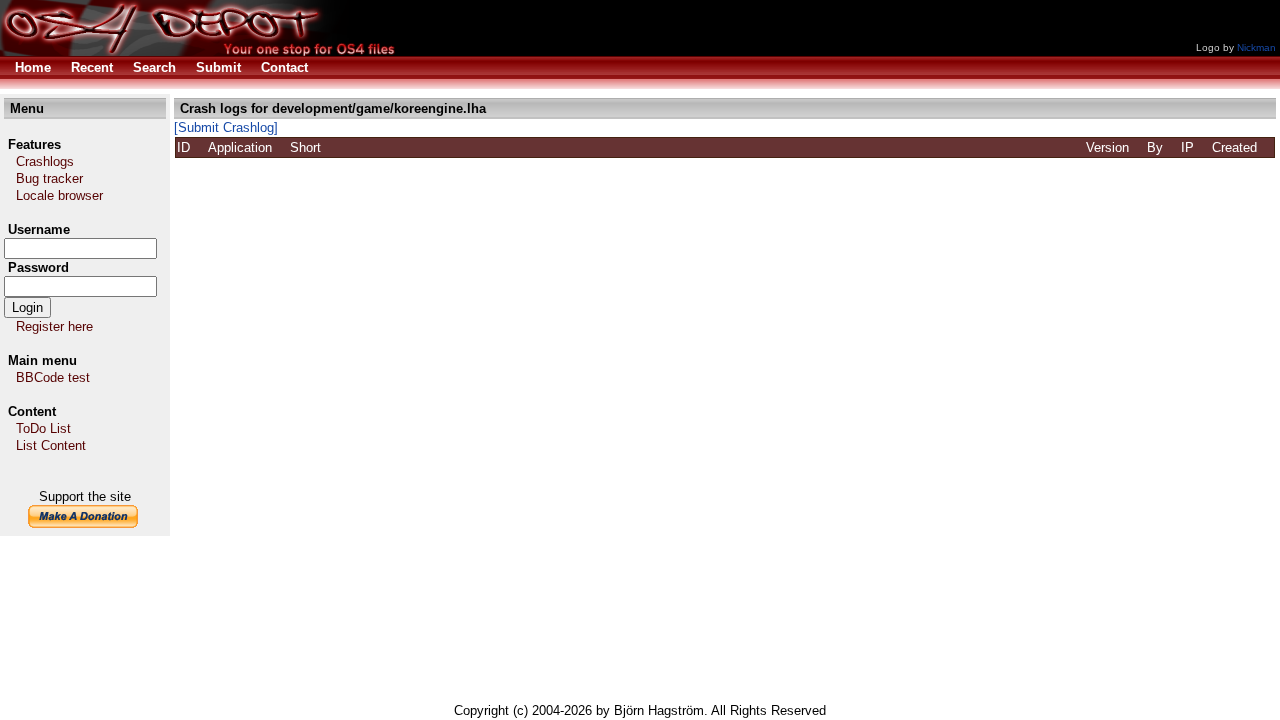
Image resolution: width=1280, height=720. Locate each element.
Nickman (1256, 47)
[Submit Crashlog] (226, 127)
